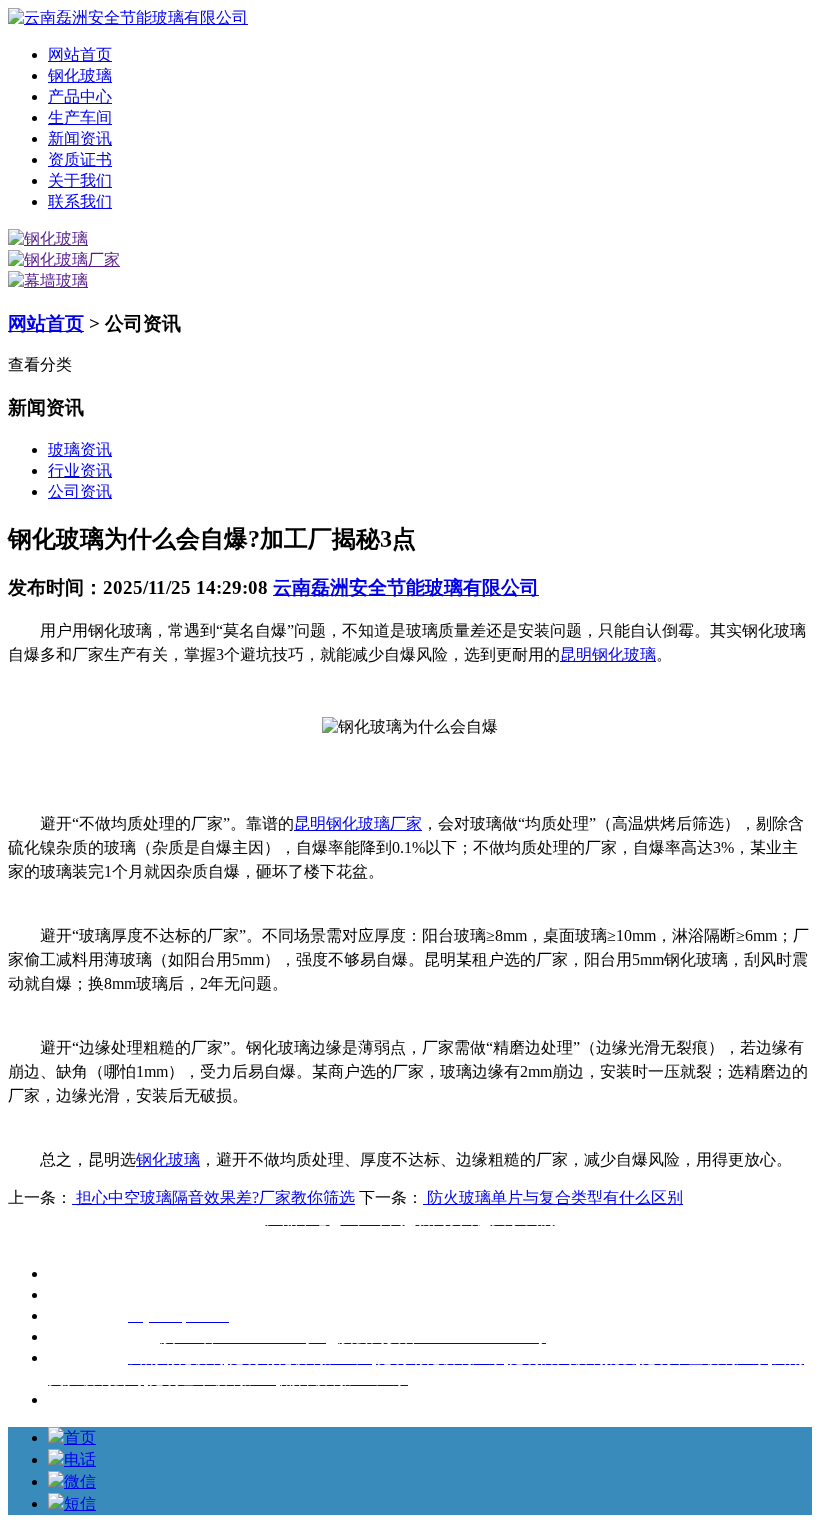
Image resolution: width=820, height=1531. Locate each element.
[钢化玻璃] (48, 238)
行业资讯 (80, 470)
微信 (80, 1481)
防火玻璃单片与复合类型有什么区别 (553, 1197)
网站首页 (80, 54)
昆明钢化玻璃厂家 (358, 823)
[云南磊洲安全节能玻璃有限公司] (128, 17)
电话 (80, 1459)
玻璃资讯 (80, 449)
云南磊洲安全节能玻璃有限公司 (406, 587)
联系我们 (80, 201)
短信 (80, 1503)
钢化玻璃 (80, 75)
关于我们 (80, 180)
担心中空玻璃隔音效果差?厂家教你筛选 (213, 1197)
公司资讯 (80, 491)
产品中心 (80, 96)
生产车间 (80, 117)
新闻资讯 (80, 138)
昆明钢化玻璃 (608, 654)
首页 (80, 1437)
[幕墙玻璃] (48, 280)
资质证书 (80, 159)
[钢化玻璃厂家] (64, 259)
